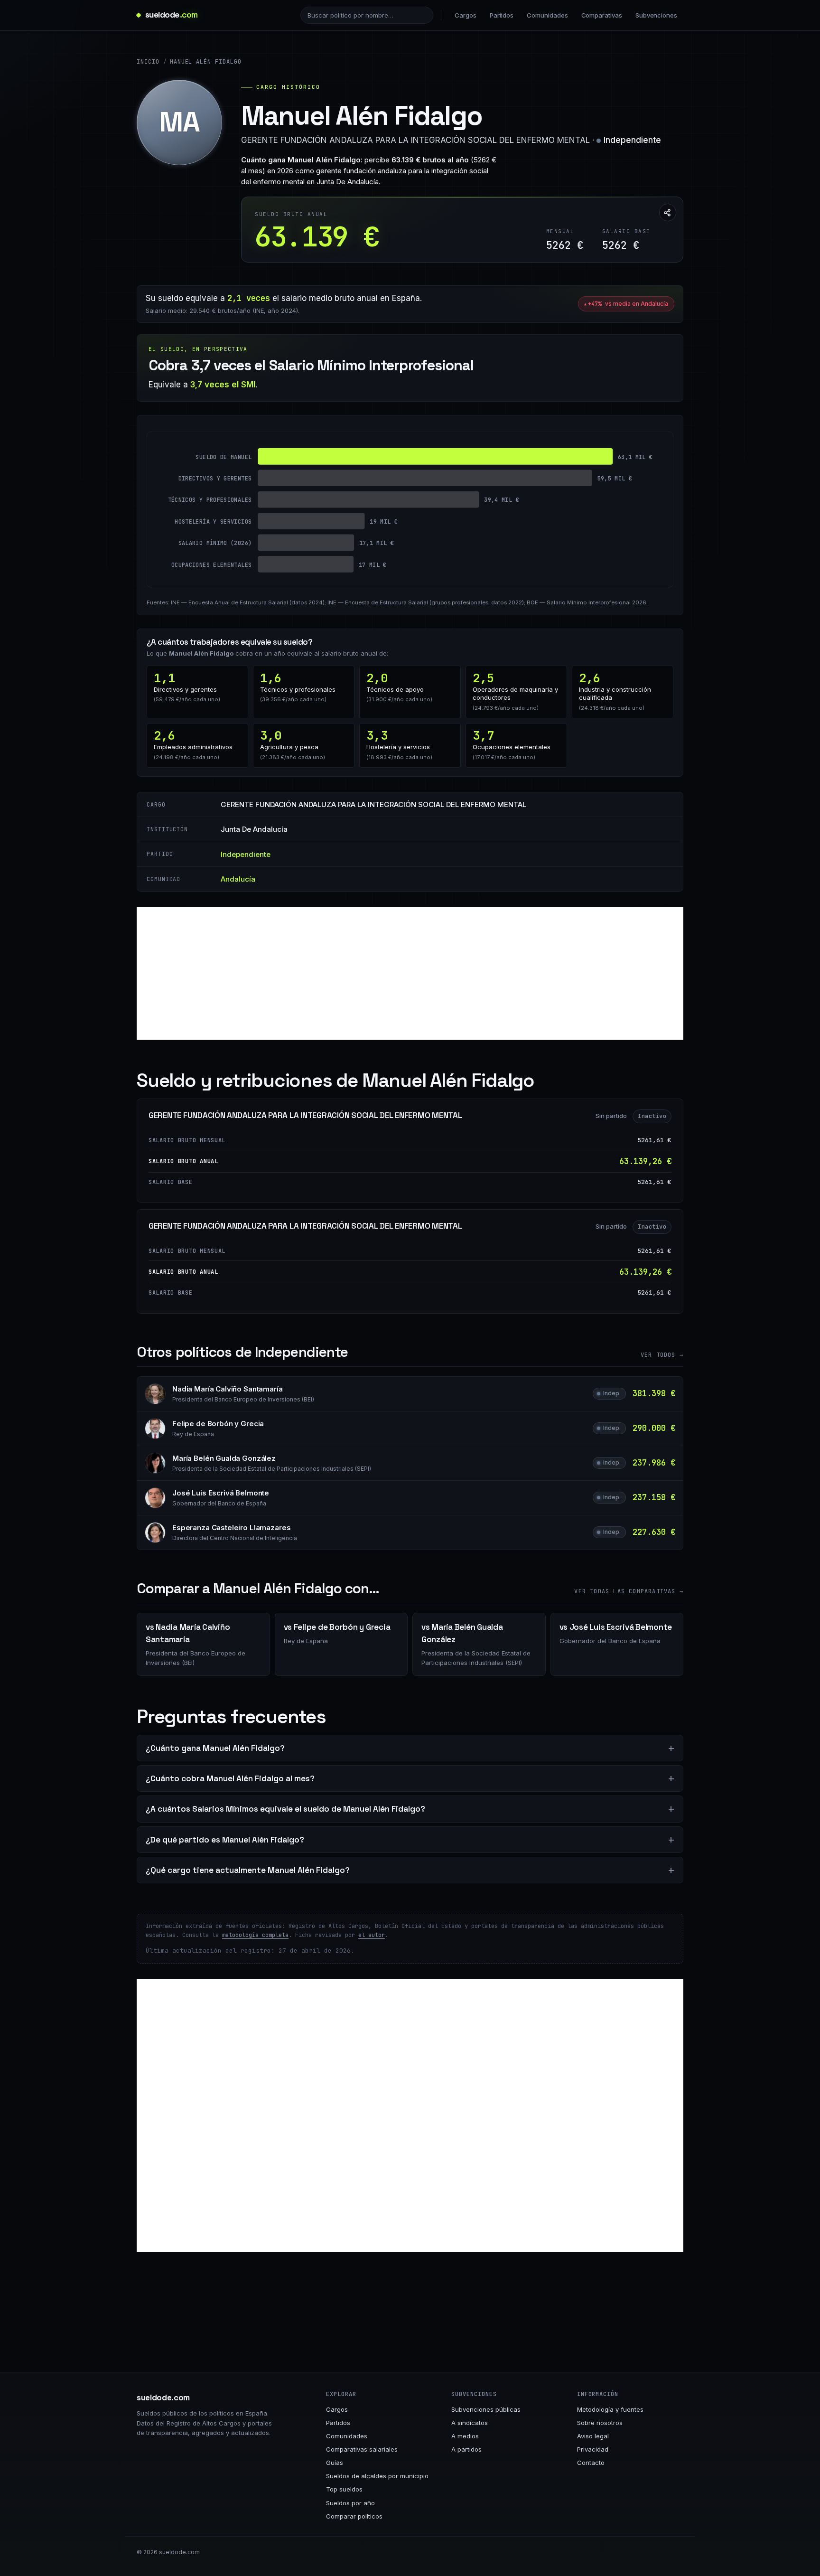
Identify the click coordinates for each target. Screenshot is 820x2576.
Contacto (591, 2463)
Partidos (502, 15)
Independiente (632, 140)
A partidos (466, 2449)
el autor (372, 1935)
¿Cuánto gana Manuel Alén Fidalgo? (215, 1748)
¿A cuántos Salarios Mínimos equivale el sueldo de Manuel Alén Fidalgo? (285, 1809)
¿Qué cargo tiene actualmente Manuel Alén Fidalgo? (248, 1870)
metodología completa (255, 1935)
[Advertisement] (410, 973)
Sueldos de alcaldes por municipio (377, 2476)
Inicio (148, 62)
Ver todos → (662, 1355)
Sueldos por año (350, 2503)
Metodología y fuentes (610, 2409)
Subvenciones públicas (486, 2409)
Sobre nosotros (600, 2423)
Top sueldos (344, 2489)
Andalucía (238, 879)
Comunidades (547, 15)
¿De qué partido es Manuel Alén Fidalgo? (225, 1840)
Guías (335, 2463)
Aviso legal (593, 2436)
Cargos (466, 15)
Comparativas (602, 15)
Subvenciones (656, 15)
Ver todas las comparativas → (629, 1591)
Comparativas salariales (362, 2449)
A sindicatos (470, 2423)
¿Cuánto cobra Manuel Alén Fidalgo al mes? (230, 1778)
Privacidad (593, 2449)
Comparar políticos (354, 2516)
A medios (465, 2436)
